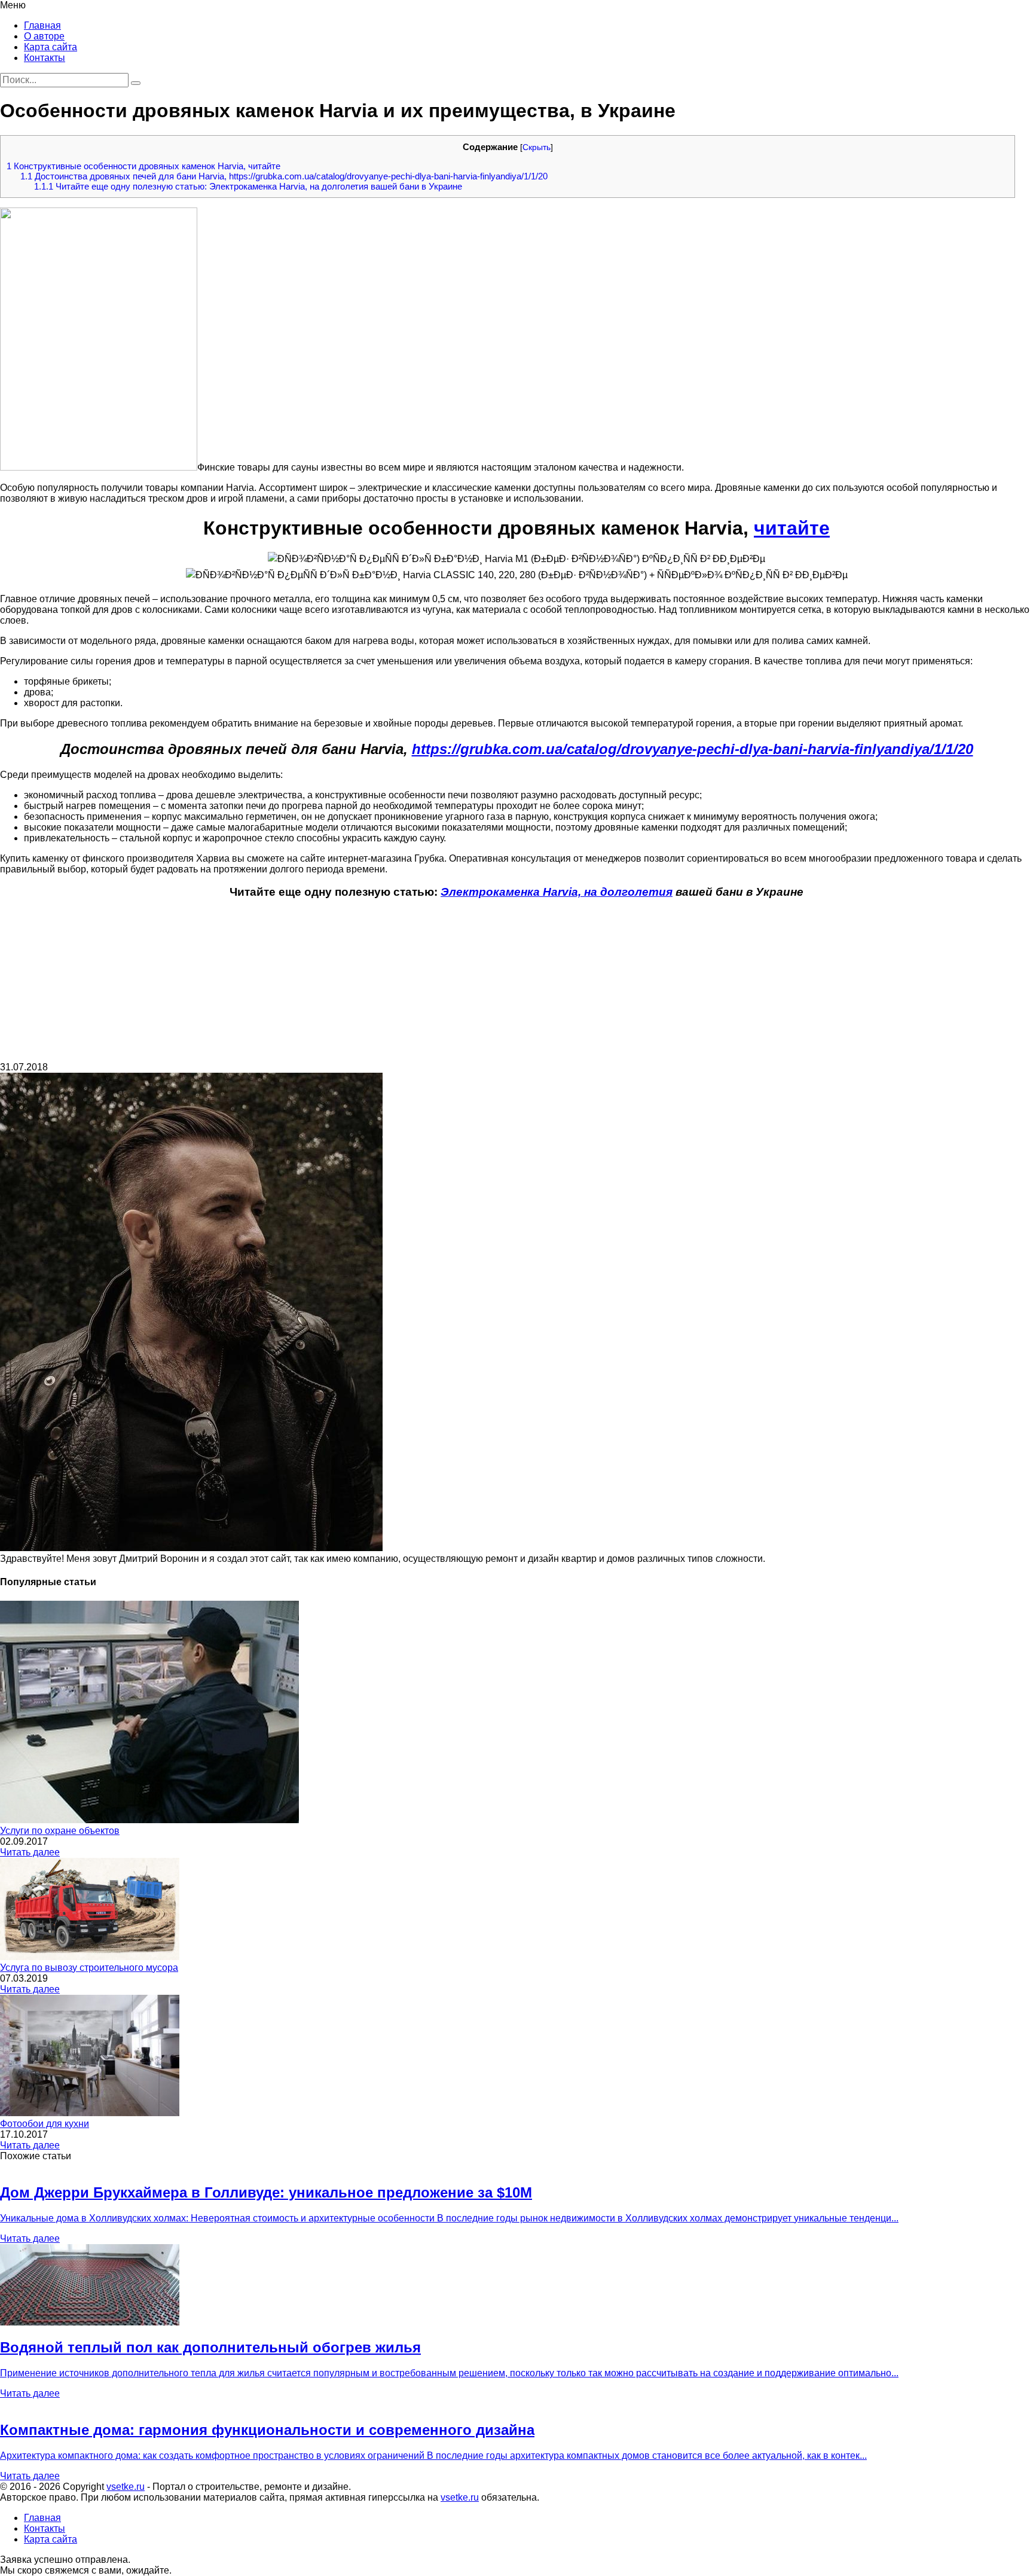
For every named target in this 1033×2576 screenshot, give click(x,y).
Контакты (45, 58)
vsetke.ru (126, 2487)
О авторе (44, 36)
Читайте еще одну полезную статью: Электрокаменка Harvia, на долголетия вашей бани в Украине (248, 186)
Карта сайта (51, 47)
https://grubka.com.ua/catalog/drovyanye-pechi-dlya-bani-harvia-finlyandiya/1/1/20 (693, 749)
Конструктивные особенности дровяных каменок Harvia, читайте (143, 166)
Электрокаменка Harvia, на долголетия (557, 892)
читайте (792, 528)
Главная (42, 25)
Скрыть (537, 147)
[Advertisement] (516, 985)
